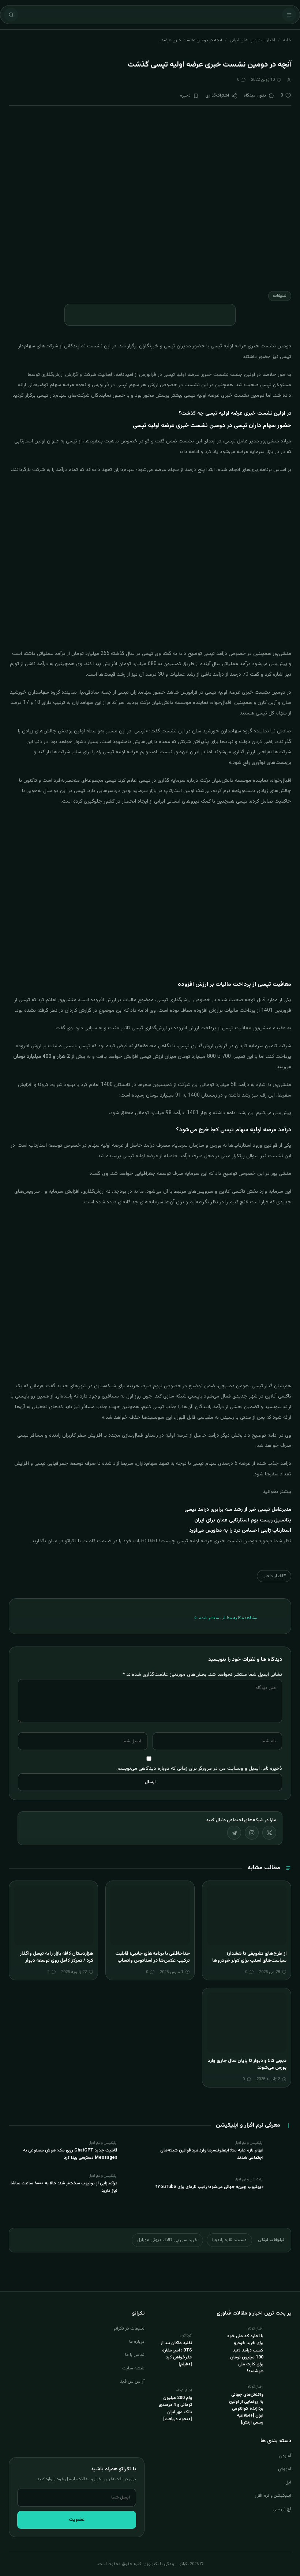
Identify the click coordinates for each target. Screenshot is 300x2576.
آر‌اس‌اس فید (132, 2381)
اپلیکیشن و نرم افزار (273, 2496)
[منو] (289, 15)
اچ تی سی (282, 2509)
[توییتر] (269, 1833)
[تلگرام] (234, 1833)
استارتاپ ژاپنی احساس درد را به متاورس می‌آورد (240, 1531)
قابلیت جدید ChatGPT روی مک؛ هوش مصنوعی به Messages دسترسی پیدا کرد (70, 2154)
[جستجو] (11, 15)
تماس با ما (135, 2355)
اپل (288, 2482)
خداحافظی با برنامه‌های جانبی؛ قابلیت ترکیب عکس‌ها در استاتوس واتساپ (153, 1957)
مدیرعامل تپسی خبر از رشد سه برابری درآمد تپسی (238, 1510)
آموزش (285, 2469)
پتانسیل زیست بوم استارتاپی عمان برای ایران (243, 1520)
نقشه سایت (133, 2368)
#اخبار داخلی (274, 1576)
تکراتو (71, 1541)
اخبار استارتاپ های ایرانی (252, 40)
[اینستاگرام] (252, 1833)
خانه (287, 40)
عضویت (77, 2520)
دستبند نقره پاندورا (229, 2240)
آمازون (285, 2456)
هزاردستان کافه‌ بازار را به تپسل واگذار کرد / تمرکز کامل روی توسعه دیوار (57, 1957)
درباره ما (137, 2342)
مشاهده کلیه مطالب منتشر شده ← (226, 1618)
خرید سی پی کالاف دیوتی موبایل (167, 2240)
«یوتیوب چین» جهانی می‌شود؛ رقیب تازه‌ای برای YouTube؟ (209, 2187)
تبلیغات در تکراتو (129, 2328)
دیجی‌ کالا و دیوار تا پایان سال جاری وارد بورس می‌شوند (247, 2064)
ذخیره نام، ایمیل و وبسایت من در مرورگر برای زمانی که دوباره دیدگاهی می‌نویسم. (199, 1768)
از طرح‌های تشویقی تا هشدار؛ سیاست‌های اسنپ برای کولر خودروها (249, 1957)
